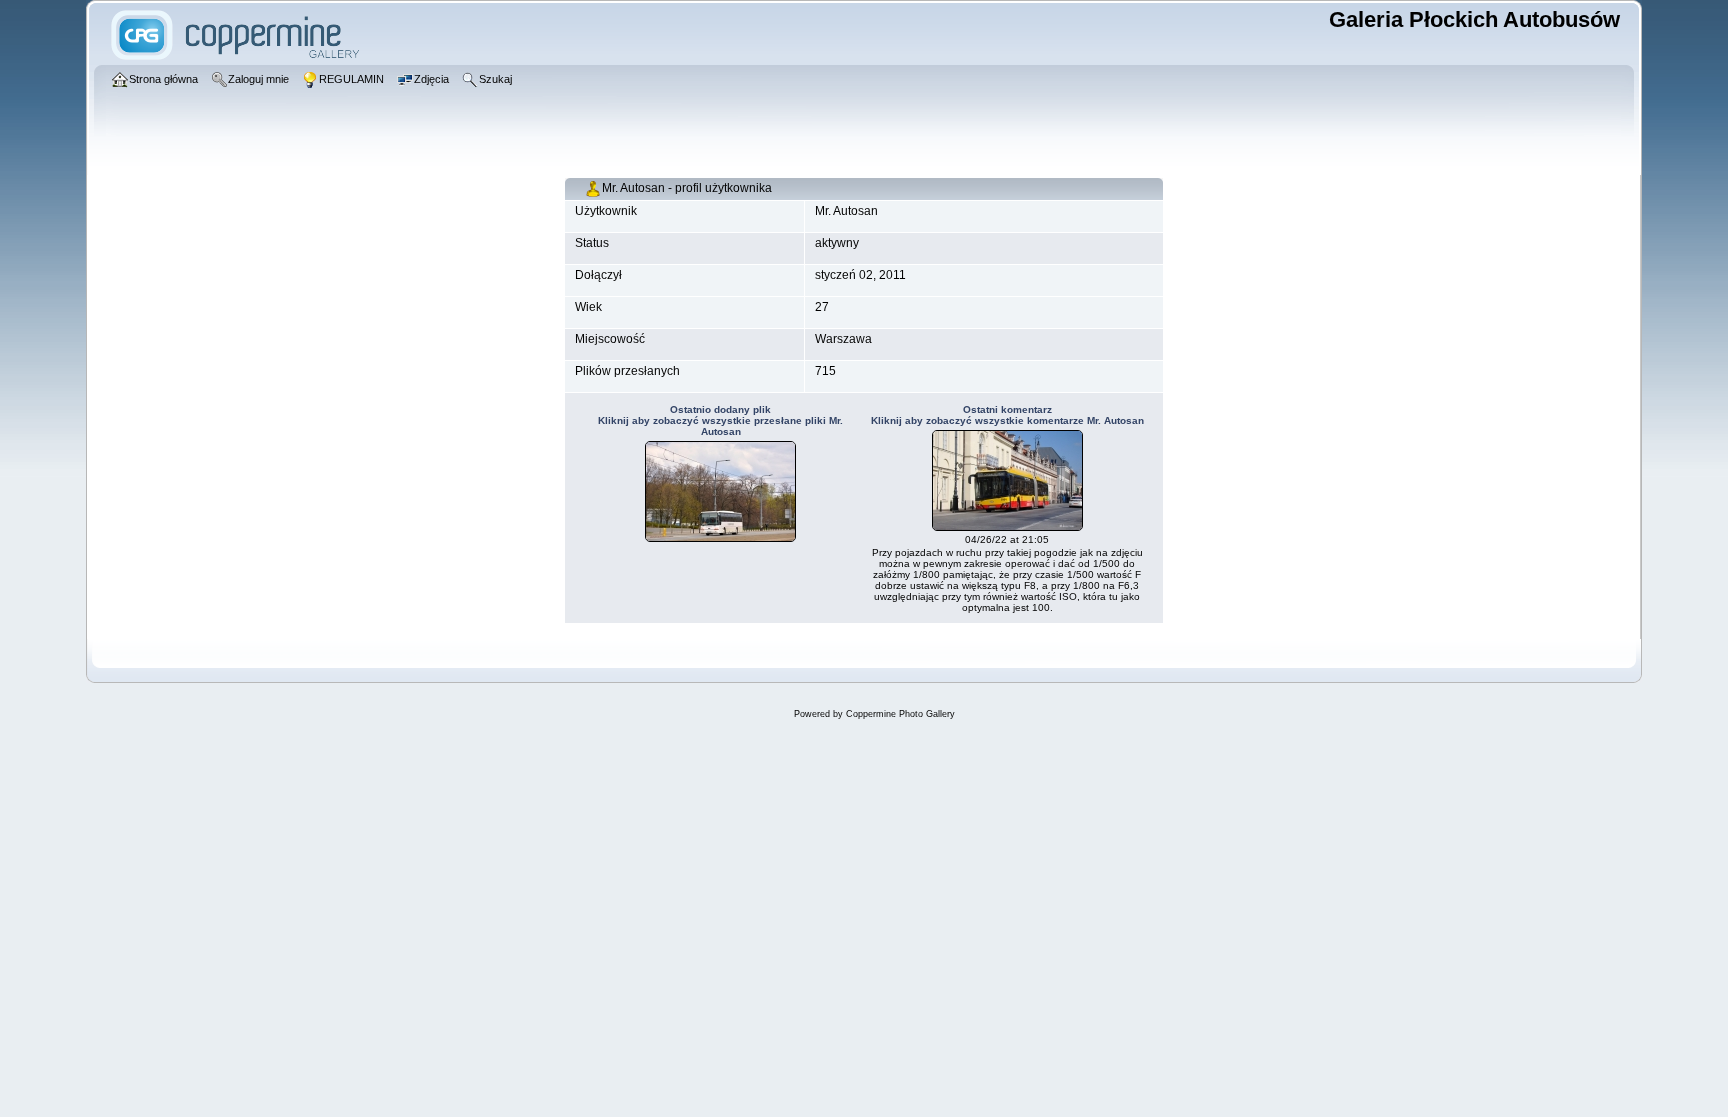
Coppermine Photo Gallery (900, 714)
